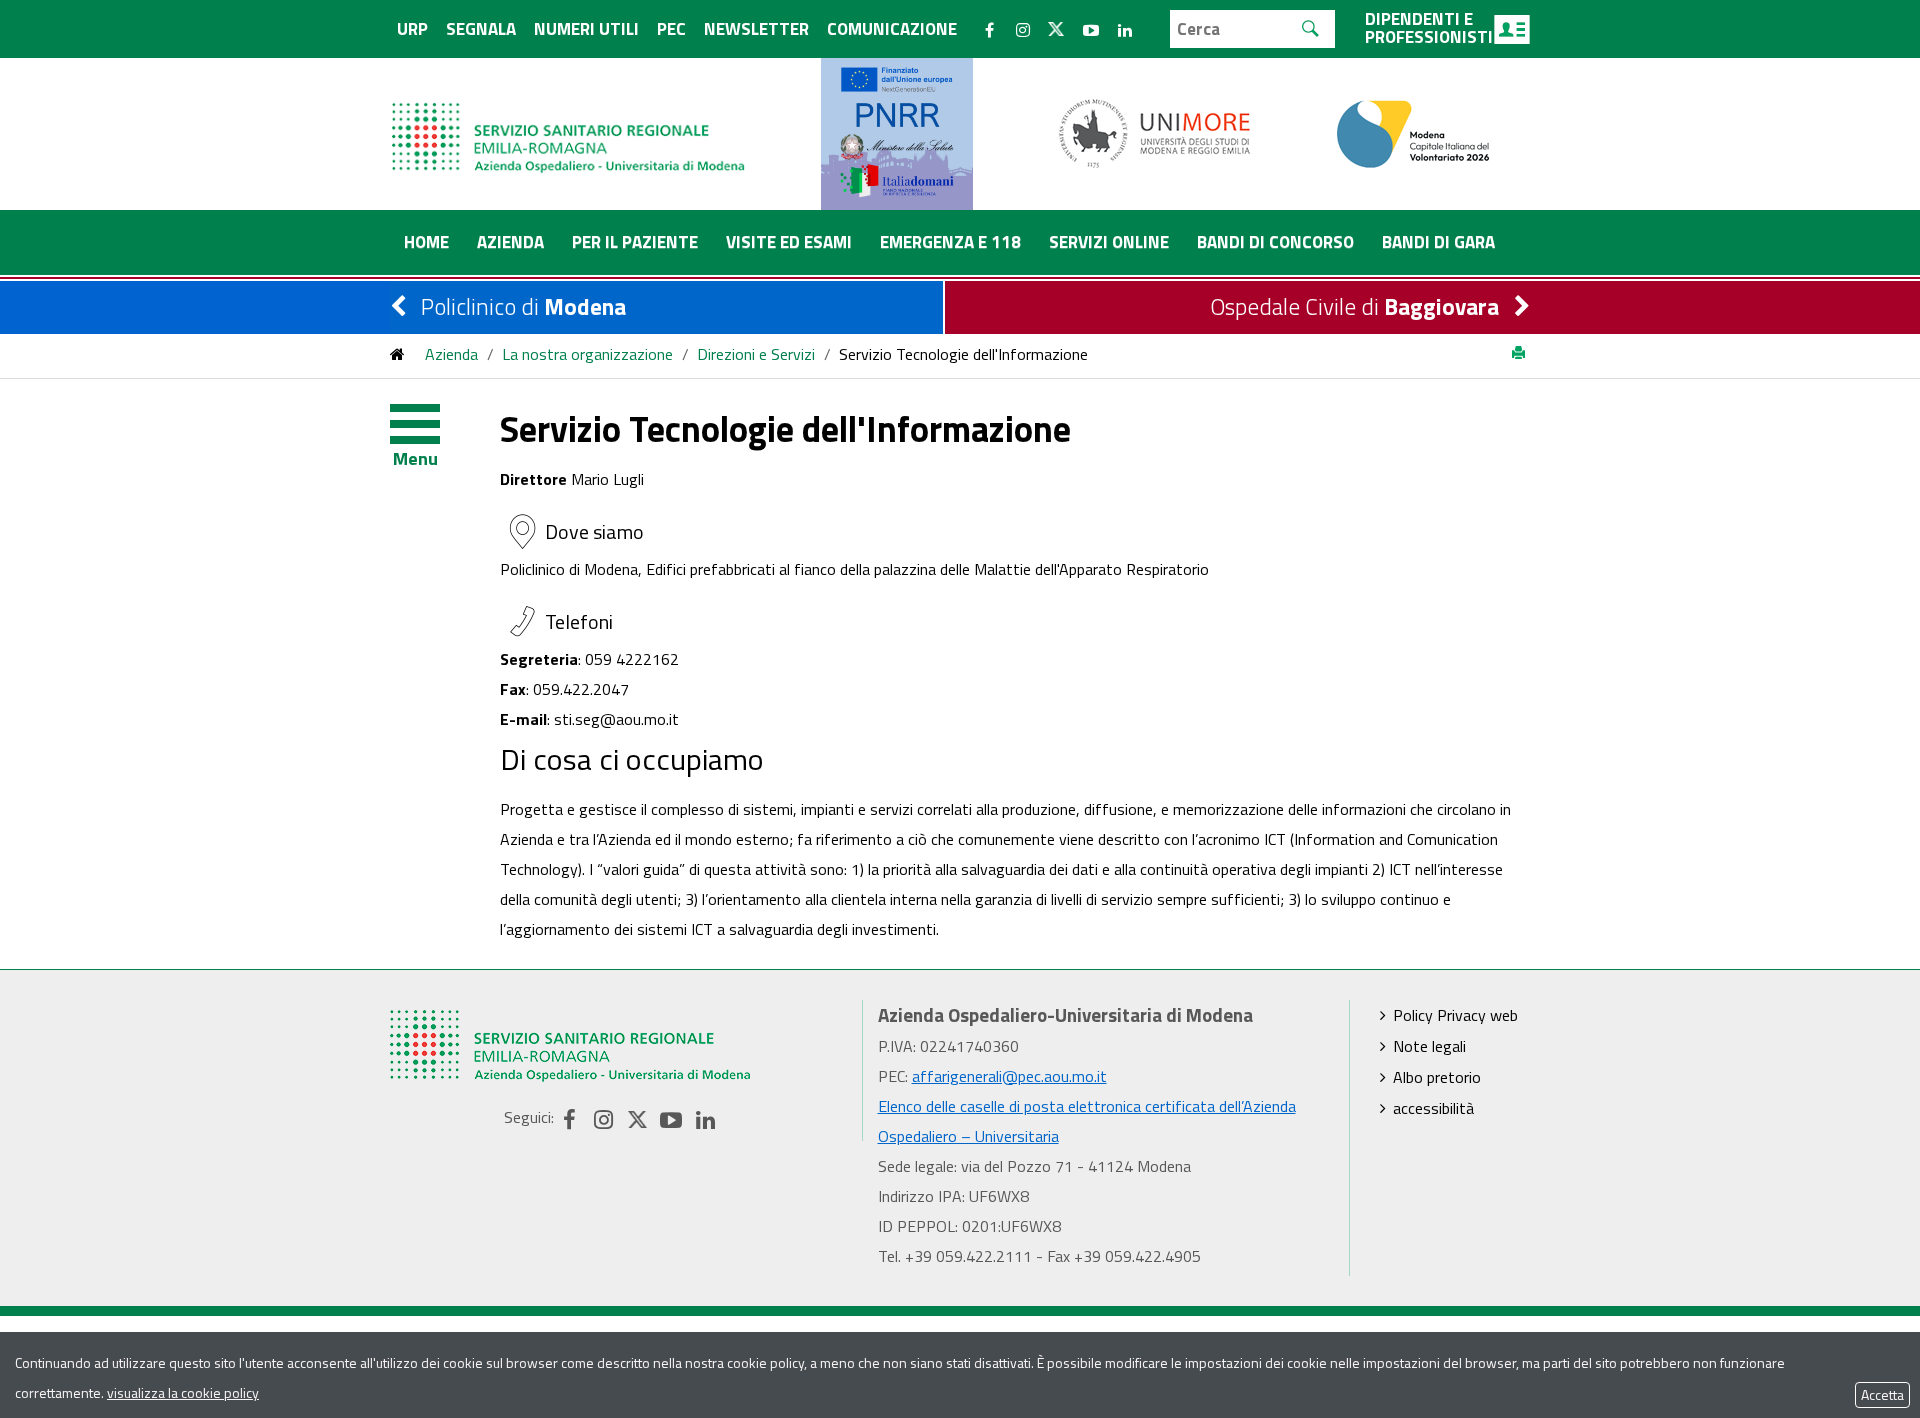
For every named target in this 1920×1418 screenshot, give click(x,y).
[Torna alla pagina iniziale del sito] (397, 354)
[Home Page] (570, 117)
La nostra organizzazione (587, 354)
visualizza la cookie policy (183, 1392)
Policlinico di (523, 306)
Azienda (451, 354)
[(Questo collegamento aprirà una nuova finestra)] (1155, 132)
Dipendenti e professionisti (1429, 28)
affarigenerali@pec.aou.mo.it (1009, 1076)
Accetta (1882, 1394)
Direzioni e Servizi (756, 354)
